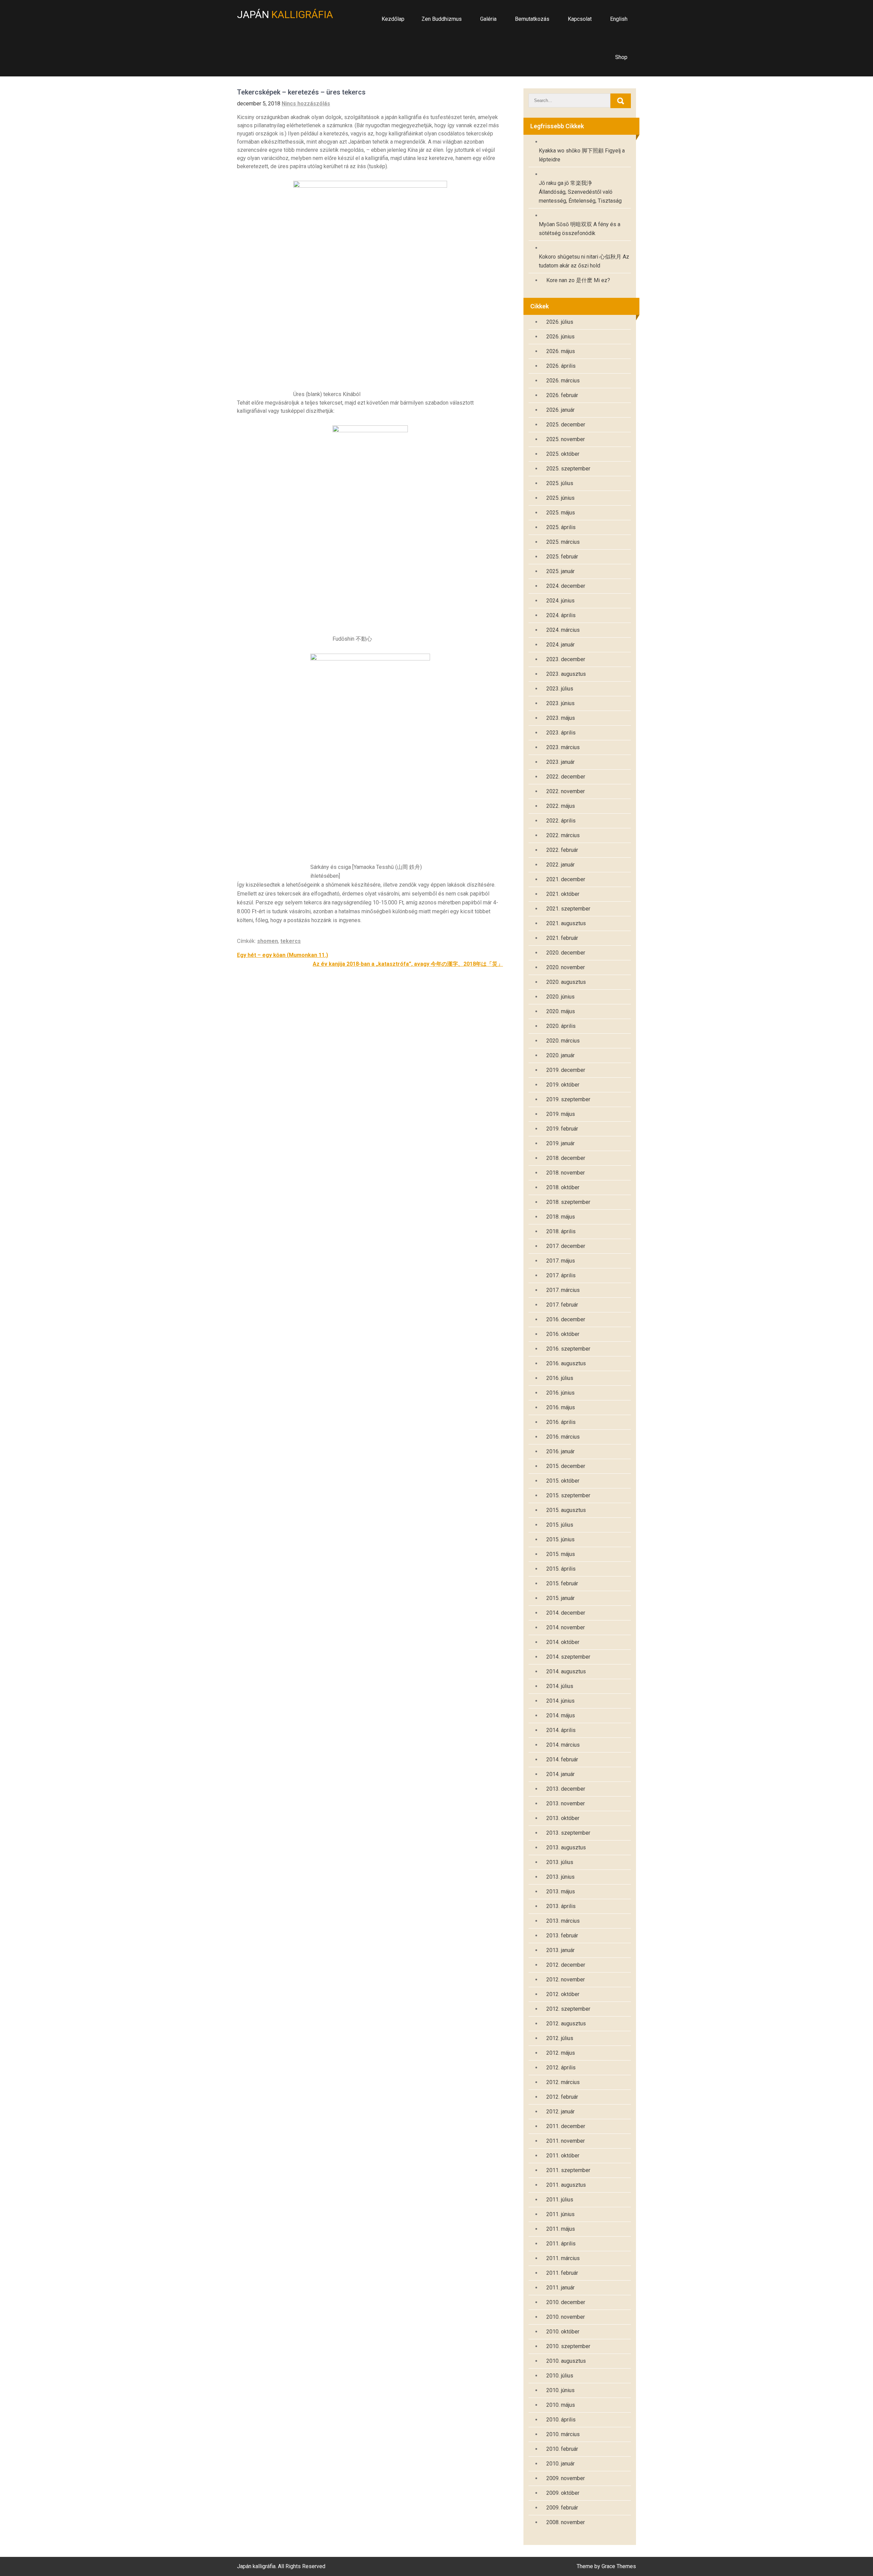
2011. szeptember (568, 2170)
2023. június (560, 703)
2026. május (561, 351)
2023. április (561, 733)
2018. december (566, 1158)
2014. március (563, 1745)
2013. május (561, 1891)
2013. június (560, 1877)
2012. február (562, 2097)
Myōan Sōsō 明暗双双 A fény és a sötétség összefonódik (580, 229)
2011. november (566, 2141)
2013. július (560, 1862)
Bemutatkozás (532, 19)
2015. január (560, 1598)
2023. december (566, 659)
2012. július (560, 2038)
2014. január (560, 1774)
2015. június (560, 1539)
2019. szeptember (568, 1099)
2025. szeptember (568, 469)
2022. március (563, 835)
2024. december (566, 586)
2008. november (566, 2522)
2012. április (561, 2068)
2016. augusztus (566, 1363)
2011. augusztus (566, 2185)
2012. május (561, 2053)
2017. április (561, 1275)
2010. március (563, 2434)
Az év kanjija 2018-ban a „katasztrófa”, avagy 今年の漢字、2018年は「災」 (408, 964)
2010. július (560, 2376)
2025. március (563, 542)
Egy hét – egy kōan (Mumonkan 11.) (283, 955)
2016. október (563, 1334)
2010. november (566, 2317)
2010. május (561, 2405)
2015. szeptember (568, 1495)
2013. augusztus (566, 1847)
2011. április (561, 2244)
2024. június (560, 601)
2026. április (561, 366)
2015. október (563, 1481)
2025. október (563, 454)
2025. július (560, 483)
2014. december (566, 1613)
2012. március (563, 2082)
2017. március (563, 1290)
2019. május (561, 1114)
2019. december (566, 1070)
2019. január (560, 1143)
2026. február (562, 395)
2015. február (562, 1583)
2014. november (566, 1627)
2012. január (560, 2112)
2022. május (561, 806)
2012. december (566, 1965)
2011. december (566, 2126)
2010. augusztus (566, 2361)
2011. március (563, 2258)
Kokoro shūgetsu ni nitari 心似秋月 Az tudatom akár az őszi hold (584, 261)
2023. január (560, 762)
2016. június (560, 1393)
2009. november (566, 2478)
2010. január (560, 2464)
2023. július (560, 689)
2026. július (560, 322)
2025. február (562, 557)
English (619, 19)
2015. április (561, 1569)
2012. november (566, 1980)
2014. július (560, 1686)
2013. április (561, 1906)
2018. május (561, 1217)
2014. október (563, 1642)
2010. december (566, 2302)
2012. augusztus (566, 2024)
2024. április (561, 615)
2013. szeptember (568, 1833)
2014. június (560, 1701)
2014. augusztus (566, 1671)
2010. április (561, 2420)
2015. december (566, 1466)
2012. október (563, 1994)
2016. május (561, 1407)
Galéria (488, 19)
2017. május (561, 1261)
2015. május (561, 1554)
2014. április (561, 1730)
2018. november (566, 1173)
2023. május (561, 718)
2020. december (566, 953)
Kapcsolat (580, 19)
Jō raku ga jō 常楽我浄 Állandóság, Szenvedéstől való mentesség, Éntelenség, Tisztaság (580, 192)
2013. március (563, 1921)
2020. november (566, 967)
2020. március (563, 1041)
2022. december (566, 777)
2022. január (560, 865)
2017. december (566, 1246)
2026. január (560, 410)
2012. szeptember (568, 2009)
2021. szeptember (568, 909)
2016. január (560, 1451)
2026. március (563, 381)
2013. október (563, 1818)
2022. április (561, 821)
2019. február (562, 1129)
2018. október (563, 1187)
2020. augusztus (566, 982)
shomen (268, 941)
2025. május (561, 513)
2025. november (566, 439)
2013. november (566, 1803)
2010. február (562, 2449)
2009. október (563, 2493)
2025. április (561, 527)
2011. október (563, 2156)
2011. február (562, 2273)
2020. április (561, 1026)
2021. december (566, 879)
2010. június (560, 2390)
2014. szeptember (568, 1657)
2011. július (560, 2200)
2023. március (563, 747)
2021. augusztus (566, 923)
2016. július (560, 1378)
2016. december (566, 1319)
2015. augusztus (566, 1510)
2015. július (560, 1525)
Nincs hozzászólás (306, 104)
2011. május (561, 2229)
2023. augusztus (566, 674)
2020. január (560, 1055)
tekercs (291, 941)
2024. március (563, 630)
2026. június (560, 337)
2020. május (561, 1011)
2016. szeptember (568, 1349)
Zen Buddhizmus (442, 19)
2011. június (560, 2214)
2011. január (560, 2288)
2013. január (560, 1950)
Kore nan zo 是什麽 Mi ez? (578, 280)
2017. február (562, 1305)
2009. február (562, 2508)
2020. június (560, 997)
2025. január (560, 571)
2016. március (563, 1437)
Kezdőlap (393, 19)
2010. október (563, 2332)
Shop (621, 57)
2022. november (566, 791)
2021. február (562, 938)
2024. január (560, 645)
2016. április (561, 1422)
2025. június (560, 498)
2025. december (566, 425)
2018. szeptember (568, 1202)
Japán (285, 14)
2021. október (563, 894)
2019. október (563, 1085)
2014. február (562, 1759)
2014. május (561, 1715)
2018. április (561, 1231)
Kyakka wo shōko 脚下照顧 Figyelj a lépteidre (582, 155)
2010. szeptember (568, 2346)
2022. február (562, 850)
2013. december (566, 1789)
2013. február (562, 1935)
